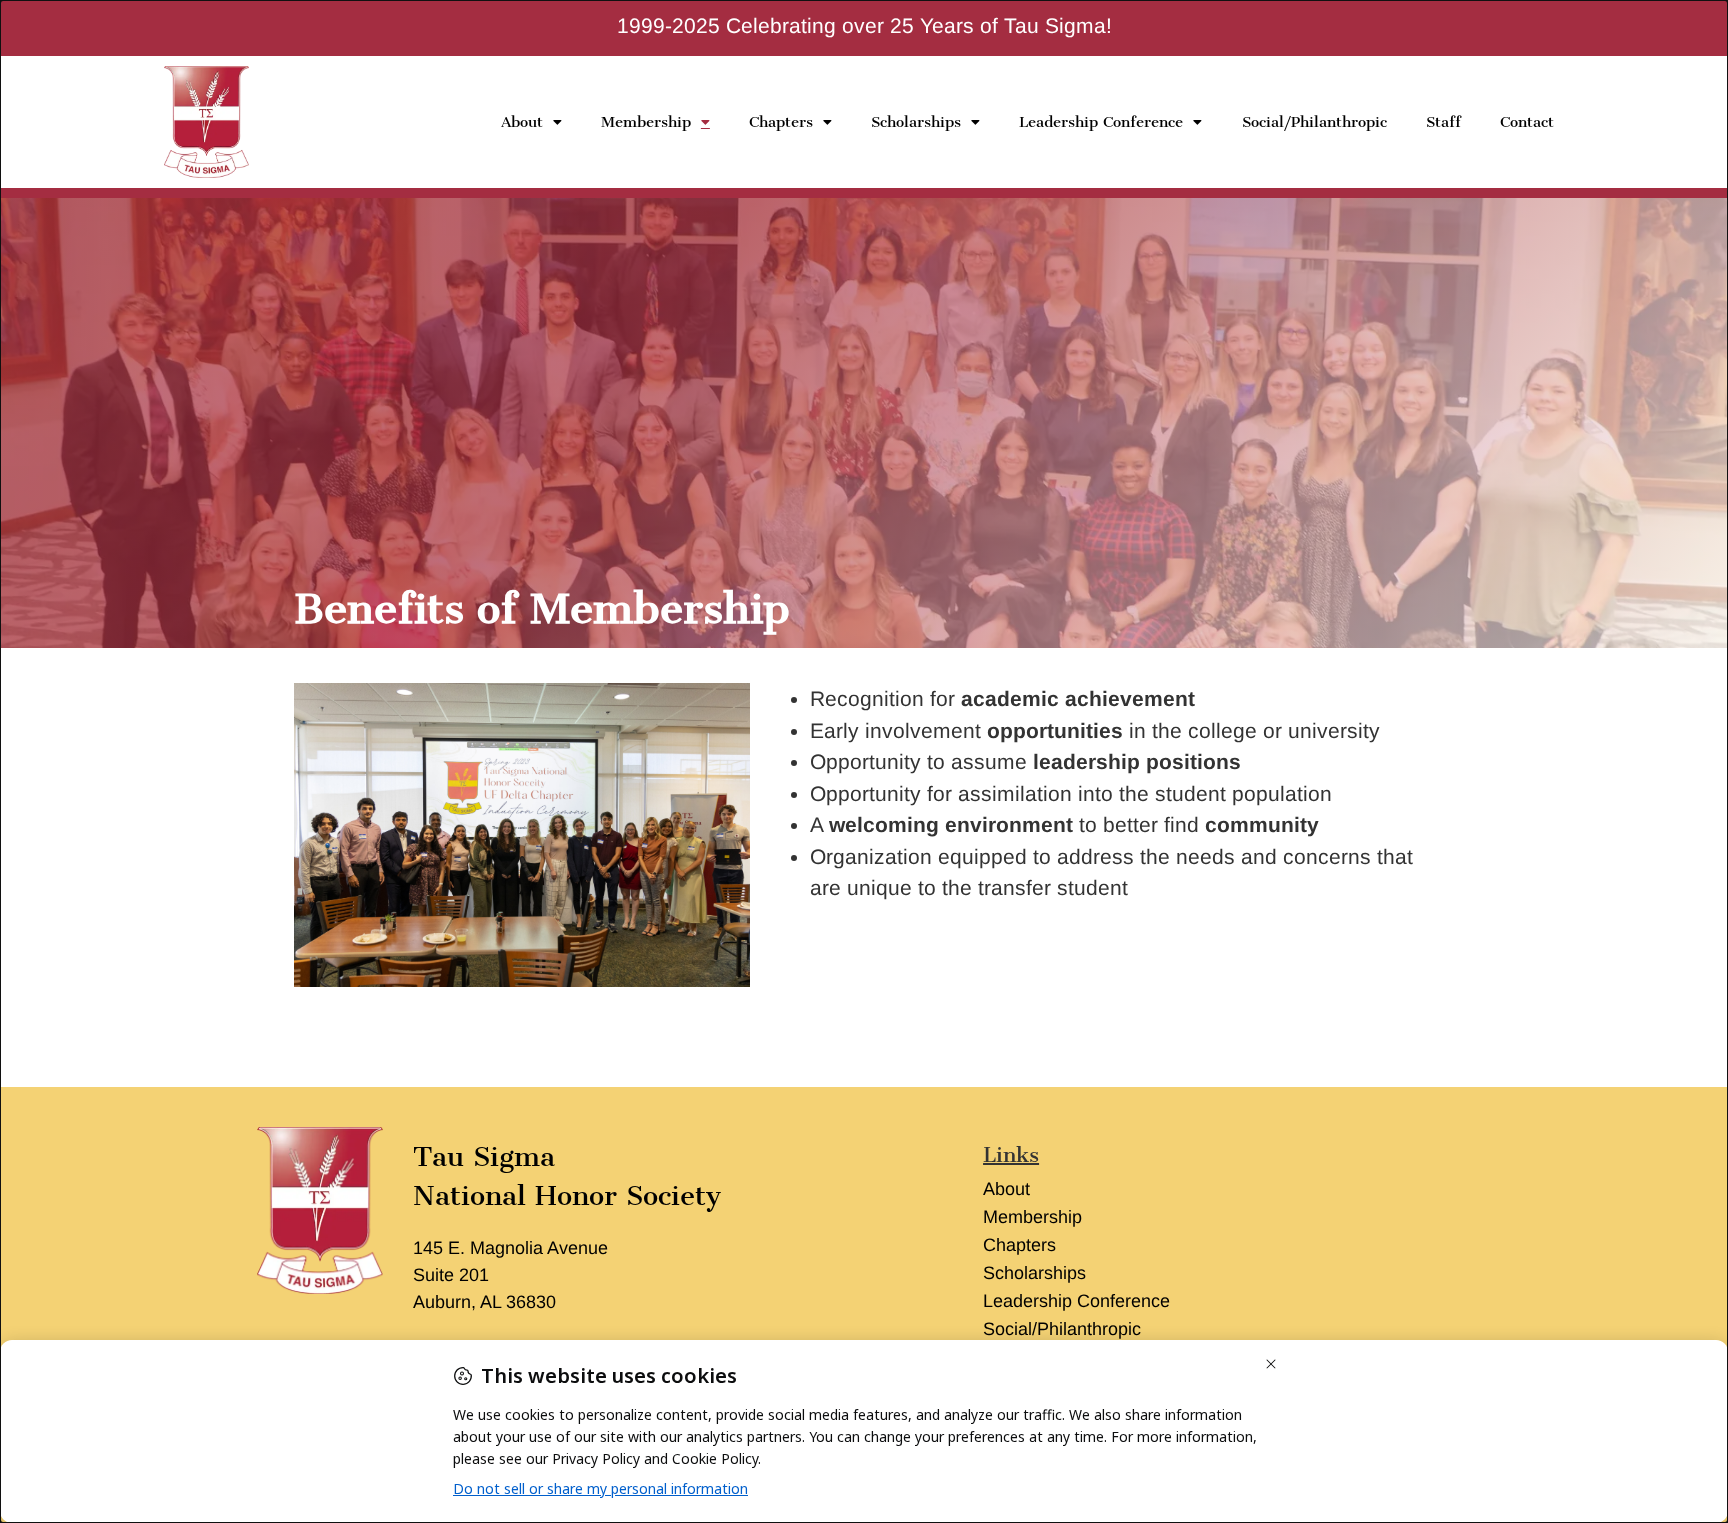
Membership (646, 122)
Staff (1443, 122)
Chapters (781, 122)
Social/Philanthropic (1314, 122)
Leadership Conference (1101, 122)
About (522, 122)
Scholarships (916, 122)
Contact (1527, 122)
